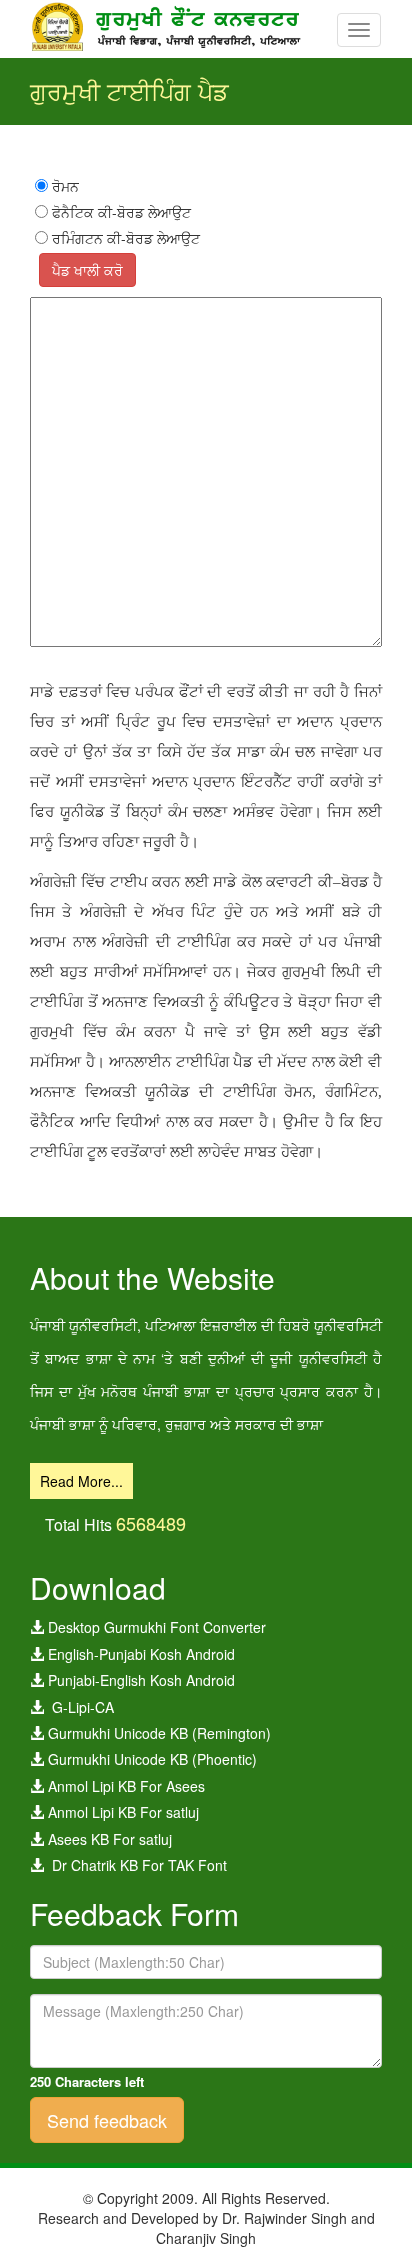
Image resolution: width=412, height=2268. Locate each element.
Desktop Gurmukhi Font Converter (155, 1627)
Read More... (81, 1481)
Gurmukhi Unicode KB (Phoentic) (150, 1759)
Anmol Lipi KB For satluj (121, 1812)
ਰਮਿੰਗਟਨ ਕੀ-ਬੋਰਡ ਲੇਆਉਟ (124, 238)
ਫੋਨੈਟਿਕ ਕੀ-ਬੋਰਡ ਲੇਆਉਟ (119, 212)
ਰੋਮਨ (63, 186)
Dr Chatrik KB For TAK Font (135, 1865)
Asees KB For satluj (108, 1839)
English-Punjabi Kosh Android (139, 1654)
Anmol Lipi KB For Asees (124, 1786)
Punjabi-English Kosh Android (139, 1680)
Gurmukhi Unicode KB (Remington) (157, 1733)
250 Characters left (87, 2082)
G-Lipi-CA (79, 1707)
